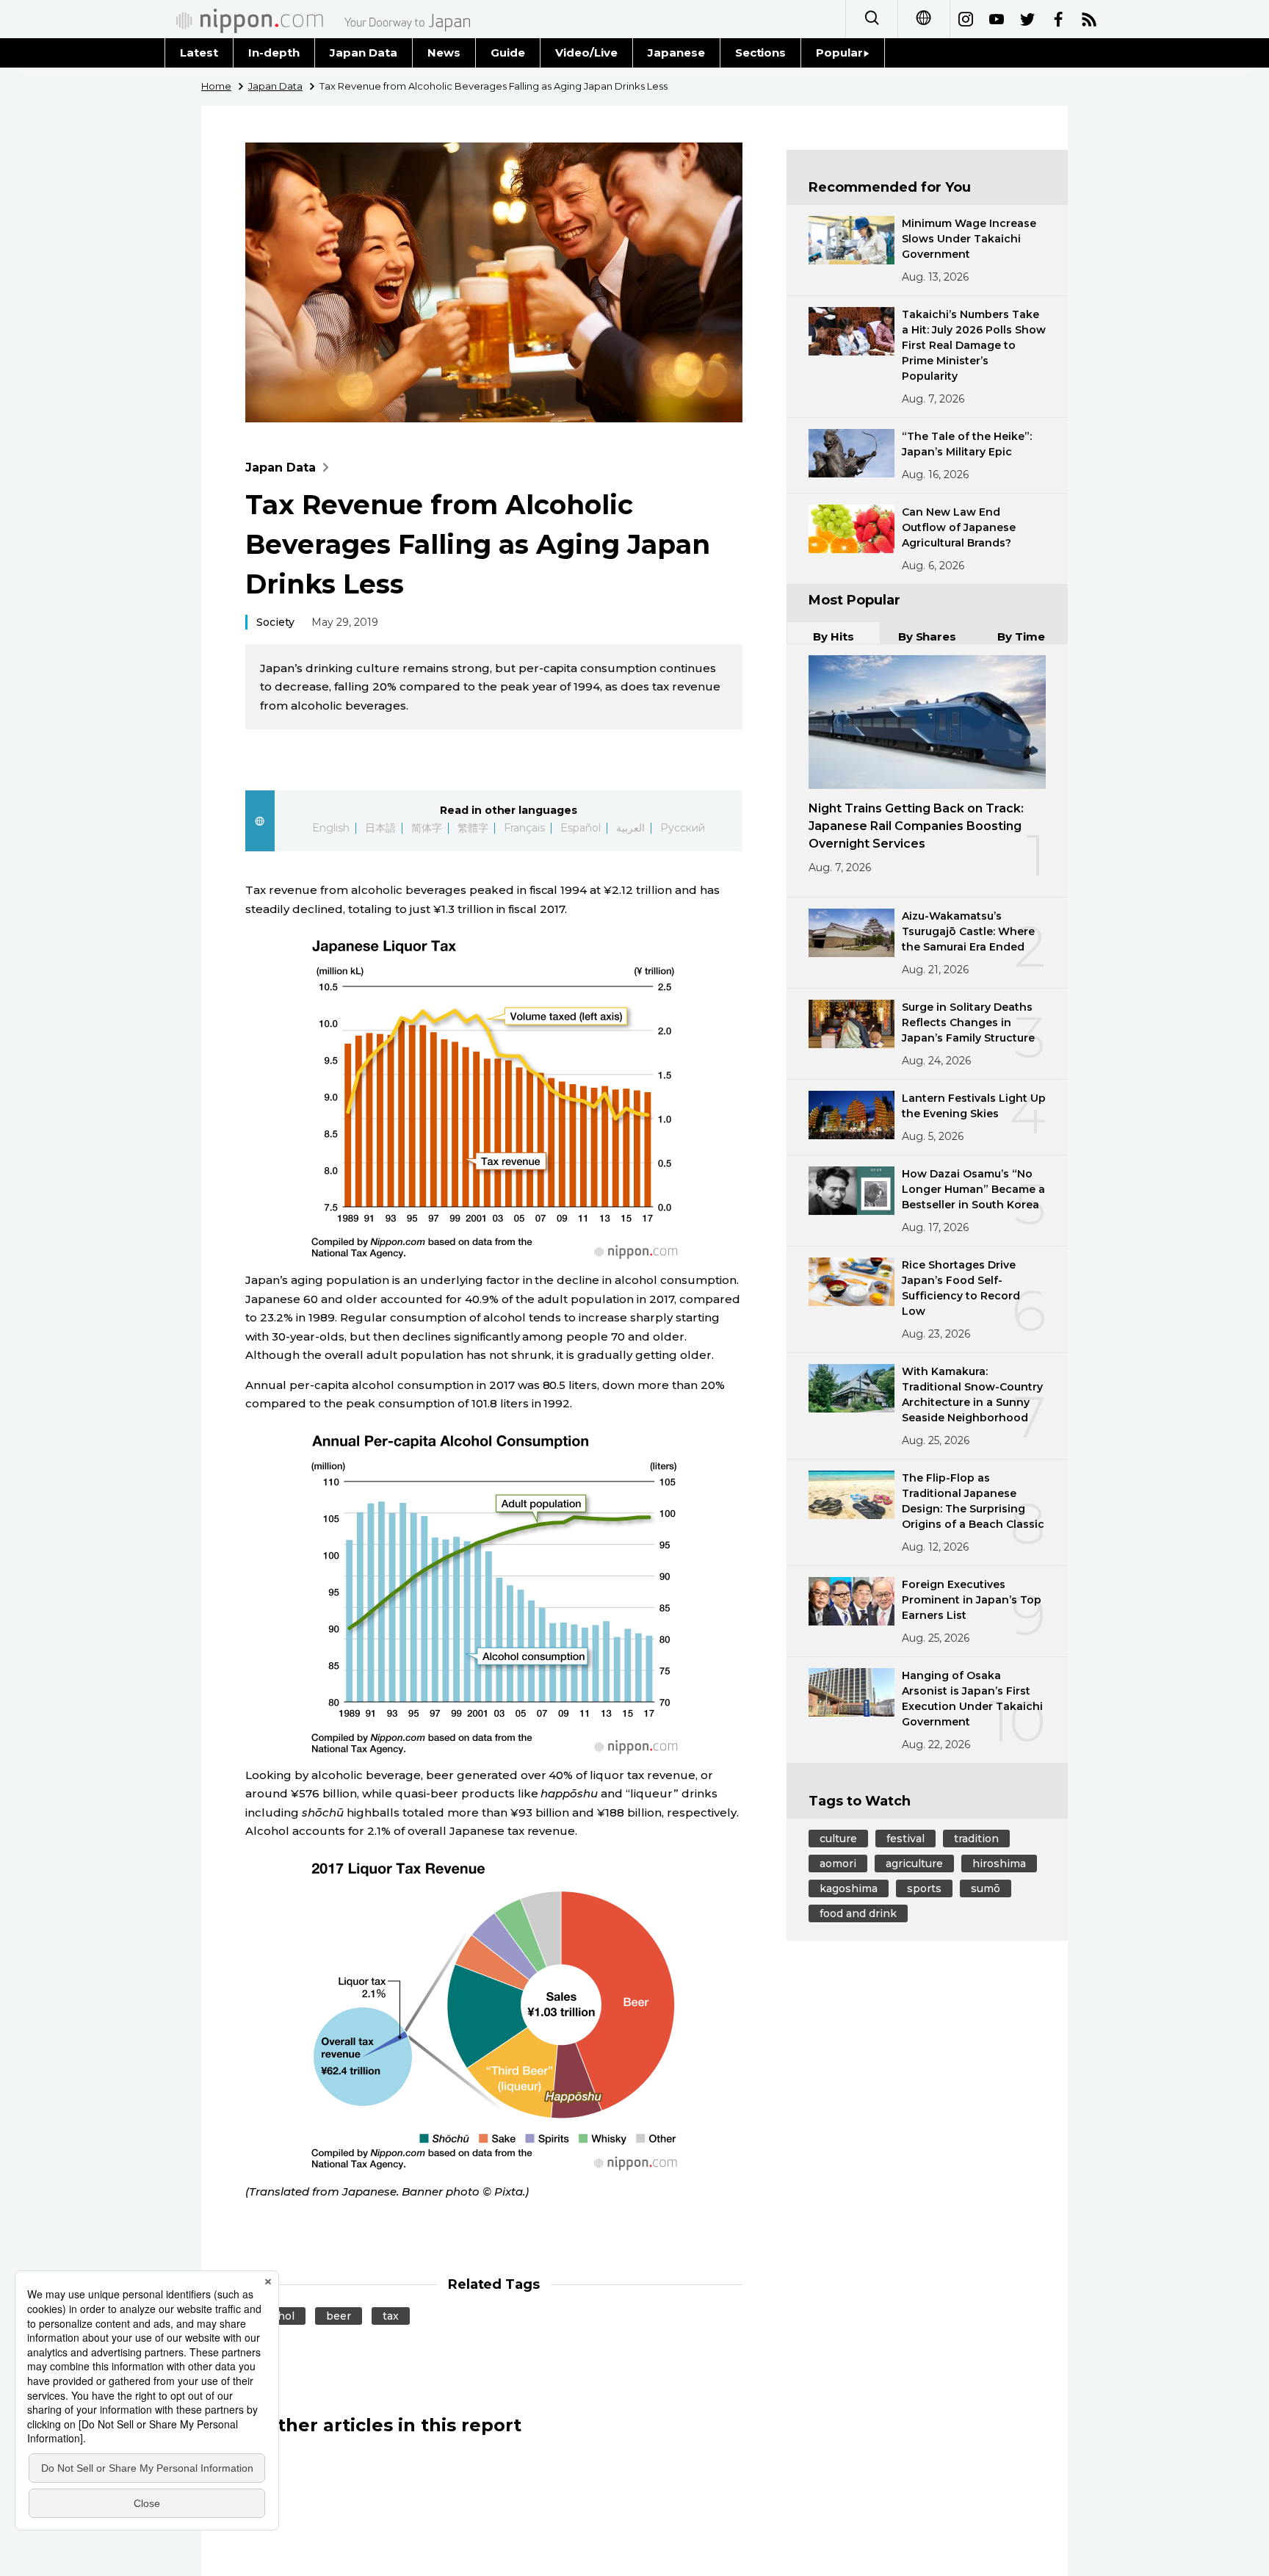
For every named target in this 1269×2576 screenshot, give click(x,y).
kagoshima (849, 1888)
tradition (976, 1839)
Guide (508, 53)
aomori (838, 1864)
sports (924, 1888)
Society (275, 622)
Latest (199, 53)
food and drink (858, 1913)
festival (905, 1839)
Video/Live (586, 53)
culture (838, 1839)
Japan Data (364, 53)
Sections (761, 53)
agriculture (914, 1864)
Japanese (676, 53)
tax (391, 2316)
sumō (986, 1888)
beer (339, 2316)
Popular (839, 53)
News (444, 53)
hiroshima (999, 1864)
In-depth (274, 53)
